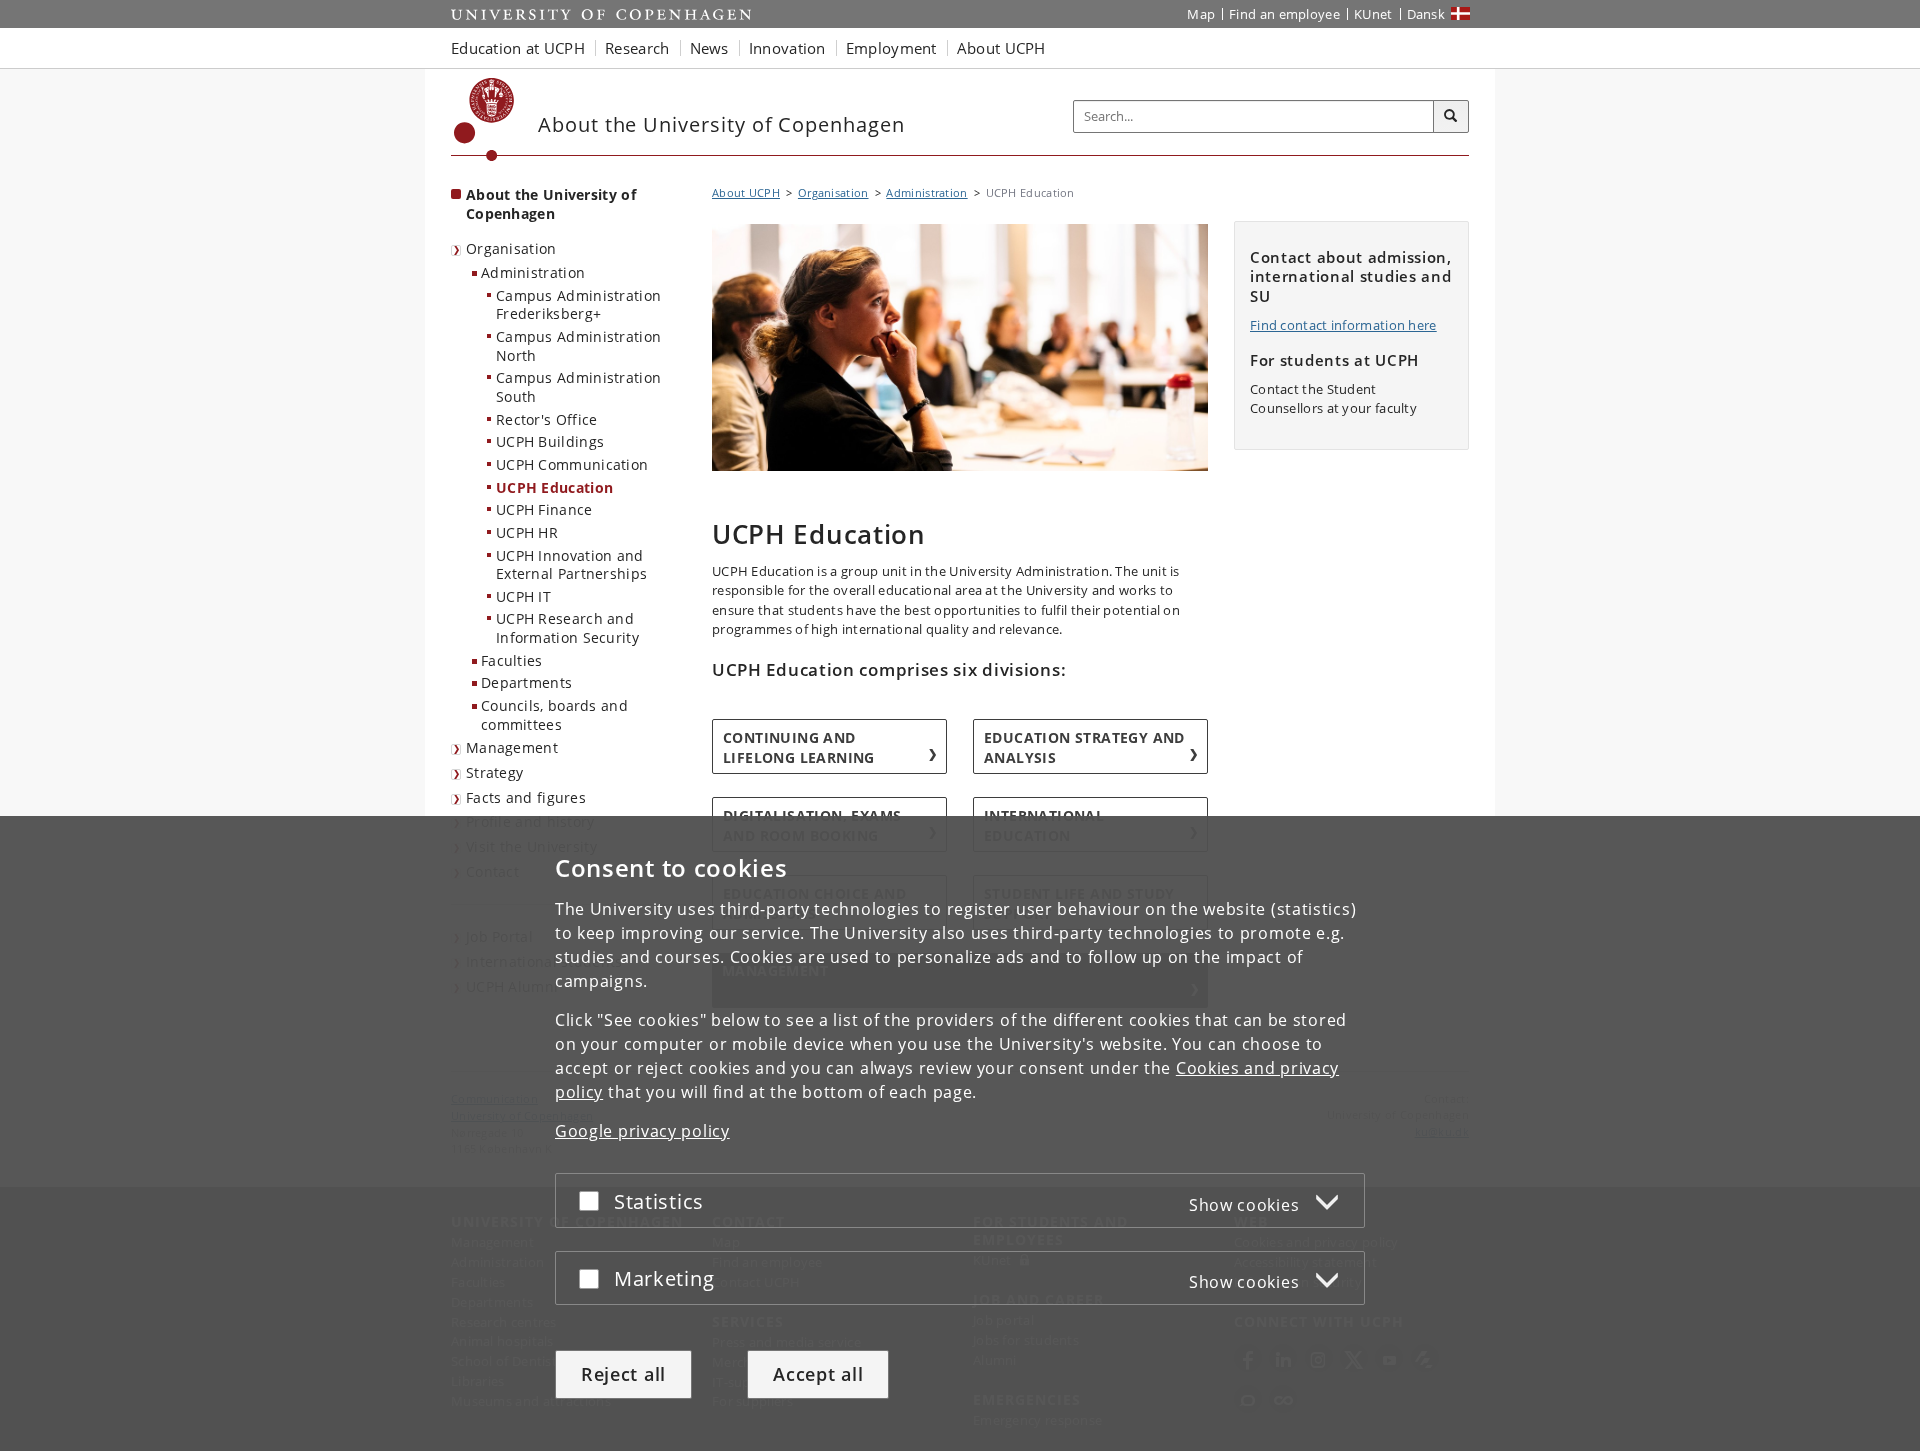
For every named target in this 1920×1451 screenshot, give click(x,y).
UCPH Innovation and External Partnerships (571, 565)
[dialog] (960, 1133)
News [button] (709, 48)
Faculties (512, 660)
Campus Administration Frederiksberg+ (578, 305)
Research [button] (637, 48)
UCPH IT (523, 596)
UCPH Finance (544, 509)
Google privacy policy (642, 1131)
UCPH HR (527, 532)
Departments (526, 682)
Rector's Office (547, 419)
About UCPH (746, 192)
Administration (533, 272)
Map (1201, 14)
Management (512, 747)
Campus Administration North (578, 346)
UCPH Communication (572, 464)
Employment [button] (891, 48)
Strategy (494, 772)
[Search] (1451, 117)
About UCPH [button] (1001, 48)
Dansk (1426, 14)
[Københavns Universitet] (484, 119)
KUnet (1373, 14)
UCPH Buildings (550, 441)
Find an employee (1284, 14)
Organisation (511, 248)
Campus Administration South (578, 387)
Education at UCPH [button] (518, 48)
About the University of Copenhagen (551, 204)
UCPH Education (554, 487)
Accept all (818, 1374)
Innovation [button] (787, 48)
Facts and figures (526, 797)
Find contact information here (1343, 325)
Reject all (623, 1374)
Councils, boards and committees (554, 715)
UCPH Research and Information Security (567, 628)
